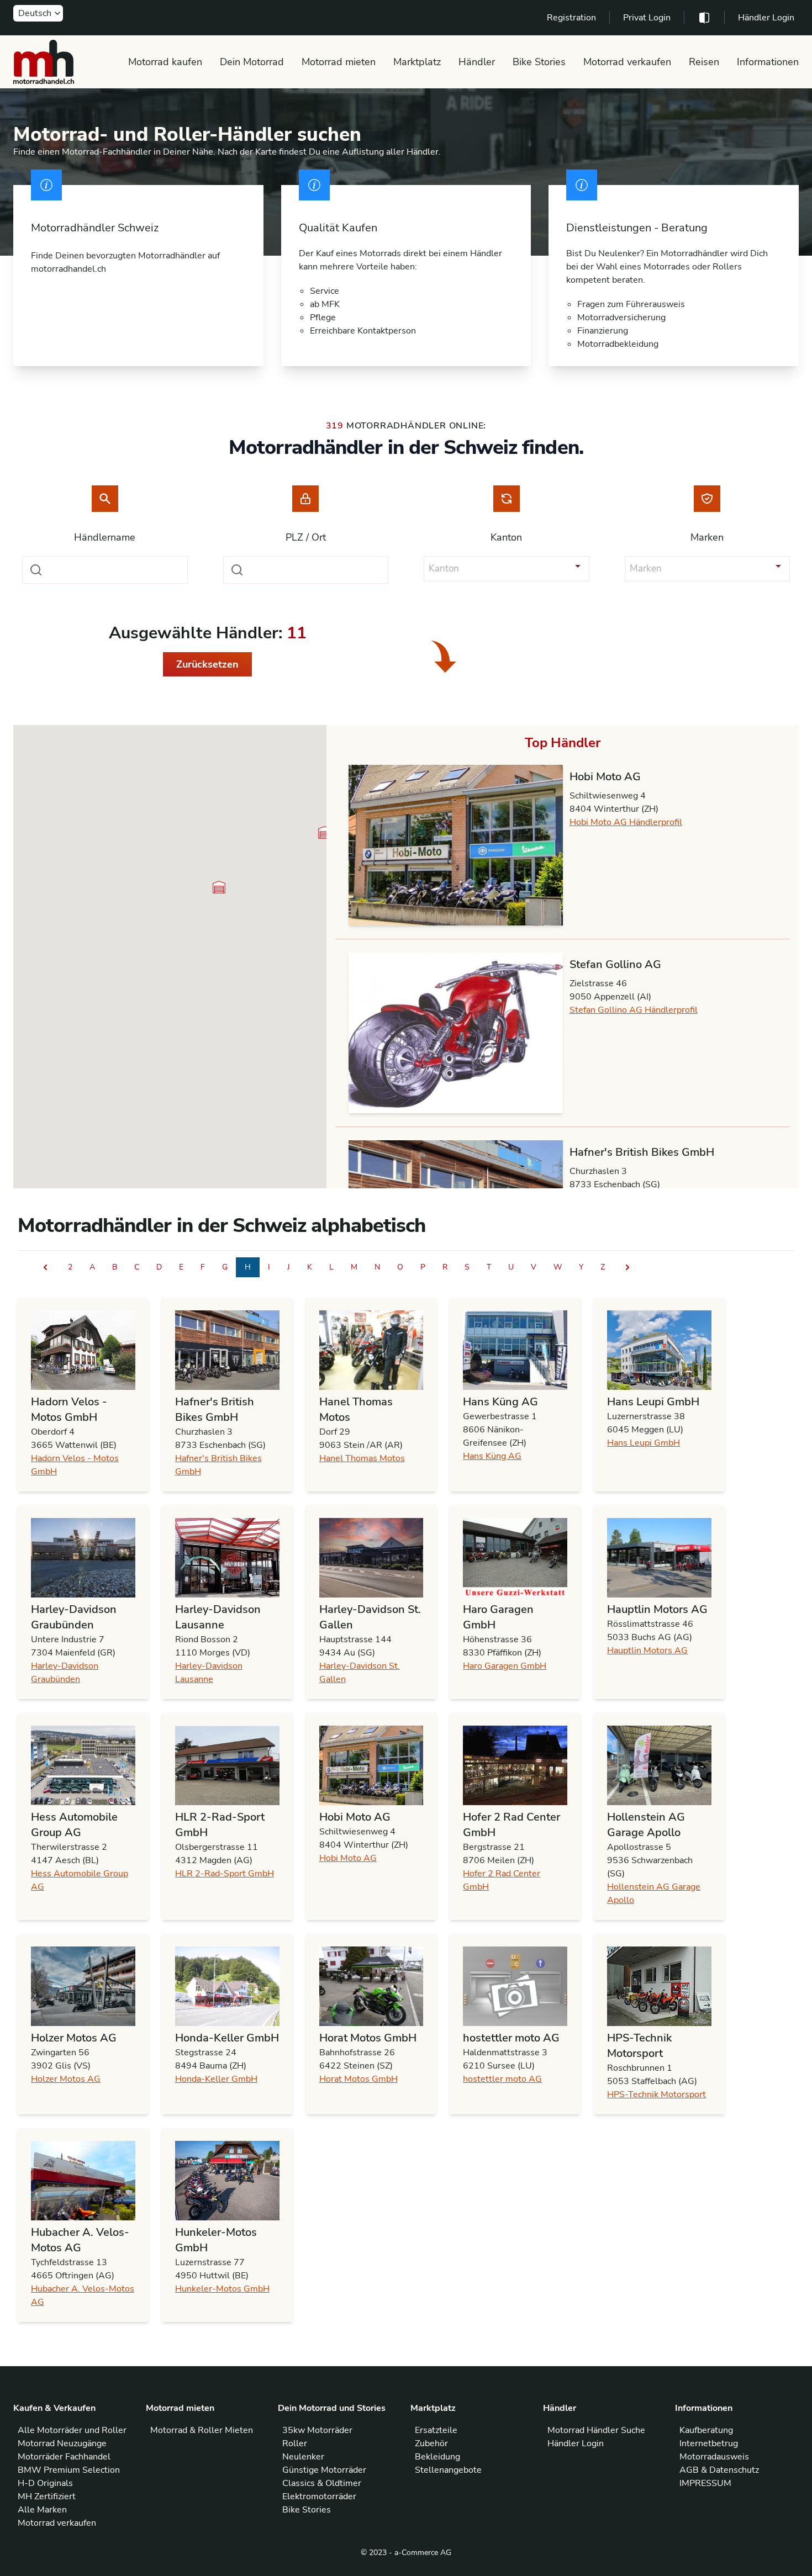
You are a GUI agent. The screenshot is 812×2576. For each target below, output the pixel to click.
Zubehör (431, 2443)
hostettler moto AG (502, 2079)
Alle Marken (42, 2510)
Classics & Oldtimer (322, 2483)
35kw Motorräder (317, 2430)
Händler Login (766, 18)
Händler (477, 62)
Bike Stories (539, 62)
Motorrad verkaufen (627, 62)
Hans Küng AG (492, 1456)
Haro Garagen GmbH (505, 1666)
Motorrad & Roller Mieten (202, 2430)
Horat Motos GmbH (358, 2079)
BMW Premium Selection (69, 2470)
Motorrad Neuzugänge (62, 2443)
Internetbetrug (709, 2443)
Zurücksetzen (207, 664)
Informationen (768, 62)
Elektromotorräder (319, 2496)
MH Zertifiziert (47, 2496)
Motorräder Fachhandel (64, 2457)
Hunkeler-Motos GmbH (222, 2289)
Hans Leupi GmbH (644, 1443)
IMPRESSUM (705, 2483)
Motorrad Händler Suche (596, 2430)
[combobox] (105, 570)
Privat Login (647, 18)
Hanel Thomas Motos (362, 1458)
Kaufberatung (706, 2430)
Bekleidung (437, 2457)
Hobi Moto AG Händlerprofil (626, 822)
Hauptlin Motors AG (647, 1651)
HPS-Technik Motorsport (657, 2094)
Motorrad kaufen (165, 62)
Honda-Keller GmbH (216, 2079)
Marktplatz (417, 62)
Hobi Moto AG (348, 1858)
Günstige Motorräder (324, 2470)
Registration (571, 18)
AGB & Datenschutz (719, 2470)
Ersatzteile (436, 2430)
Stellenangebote (448, 2470)
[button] (325, 832)
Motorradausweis (714, 2457)
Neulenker (303, 2457)
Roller (295, 2443)
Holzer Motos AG (66, 2079)
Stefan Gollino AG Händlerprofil (634, 1010)
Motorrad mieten (339, 62)
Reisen (704, 62)
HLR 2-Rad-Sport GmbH (225, 1874)
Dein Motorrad (252, 62)
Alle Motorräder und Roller (72, 2430)
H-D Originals (45, 2483)
